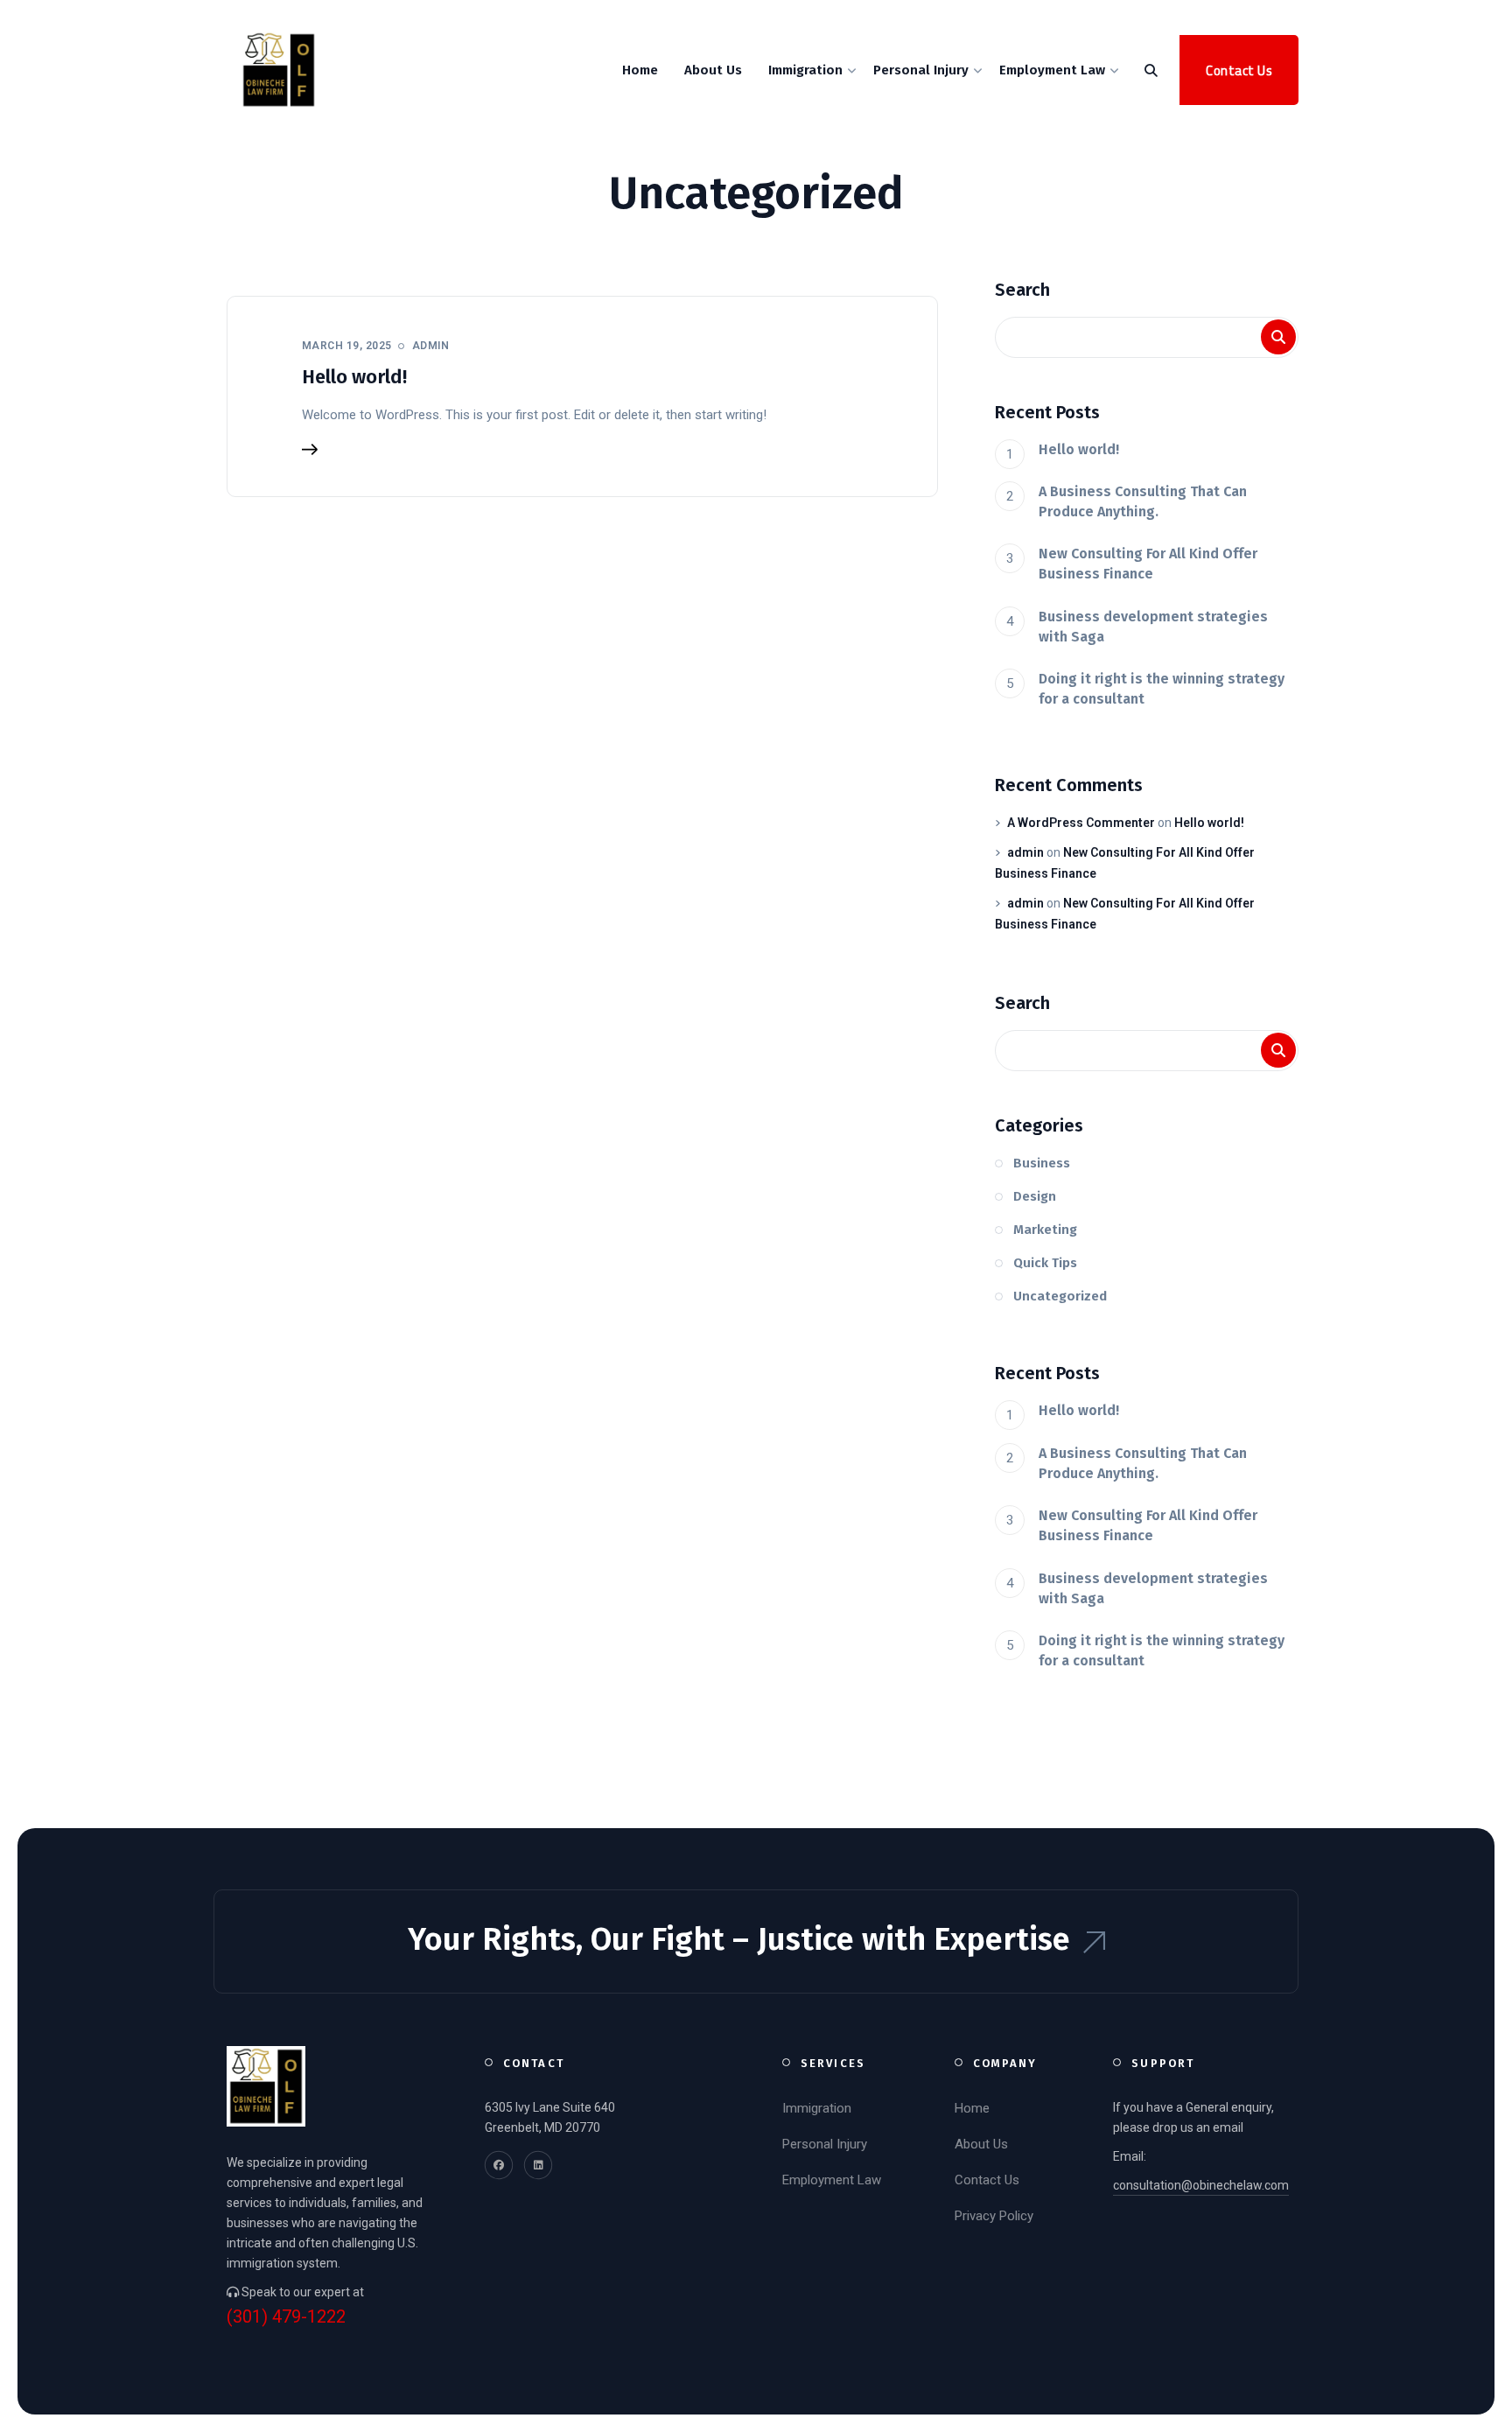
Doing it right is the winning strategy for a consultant (1162, 689)
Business (1042, 1163)
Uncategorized (1060, 1296)
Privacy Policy (994, 2216)
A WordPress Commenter (1081, 823)
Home (972, 2108)
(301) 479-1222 (277, 18)
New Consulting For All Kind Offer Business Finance (1148, 564)
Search (1022, 290)
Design (1035, 1196)
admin (1025, 852)
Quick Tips (1045, 1263)
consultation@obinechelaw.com (449, 18)
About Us (981, 2144)
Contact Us (987, 2180)
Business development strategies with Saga (1153, 627)
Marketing (1045, 1230)
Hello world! (354, 377)
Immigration (817, 2108)
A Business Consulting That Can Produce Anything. (1143, 501)
